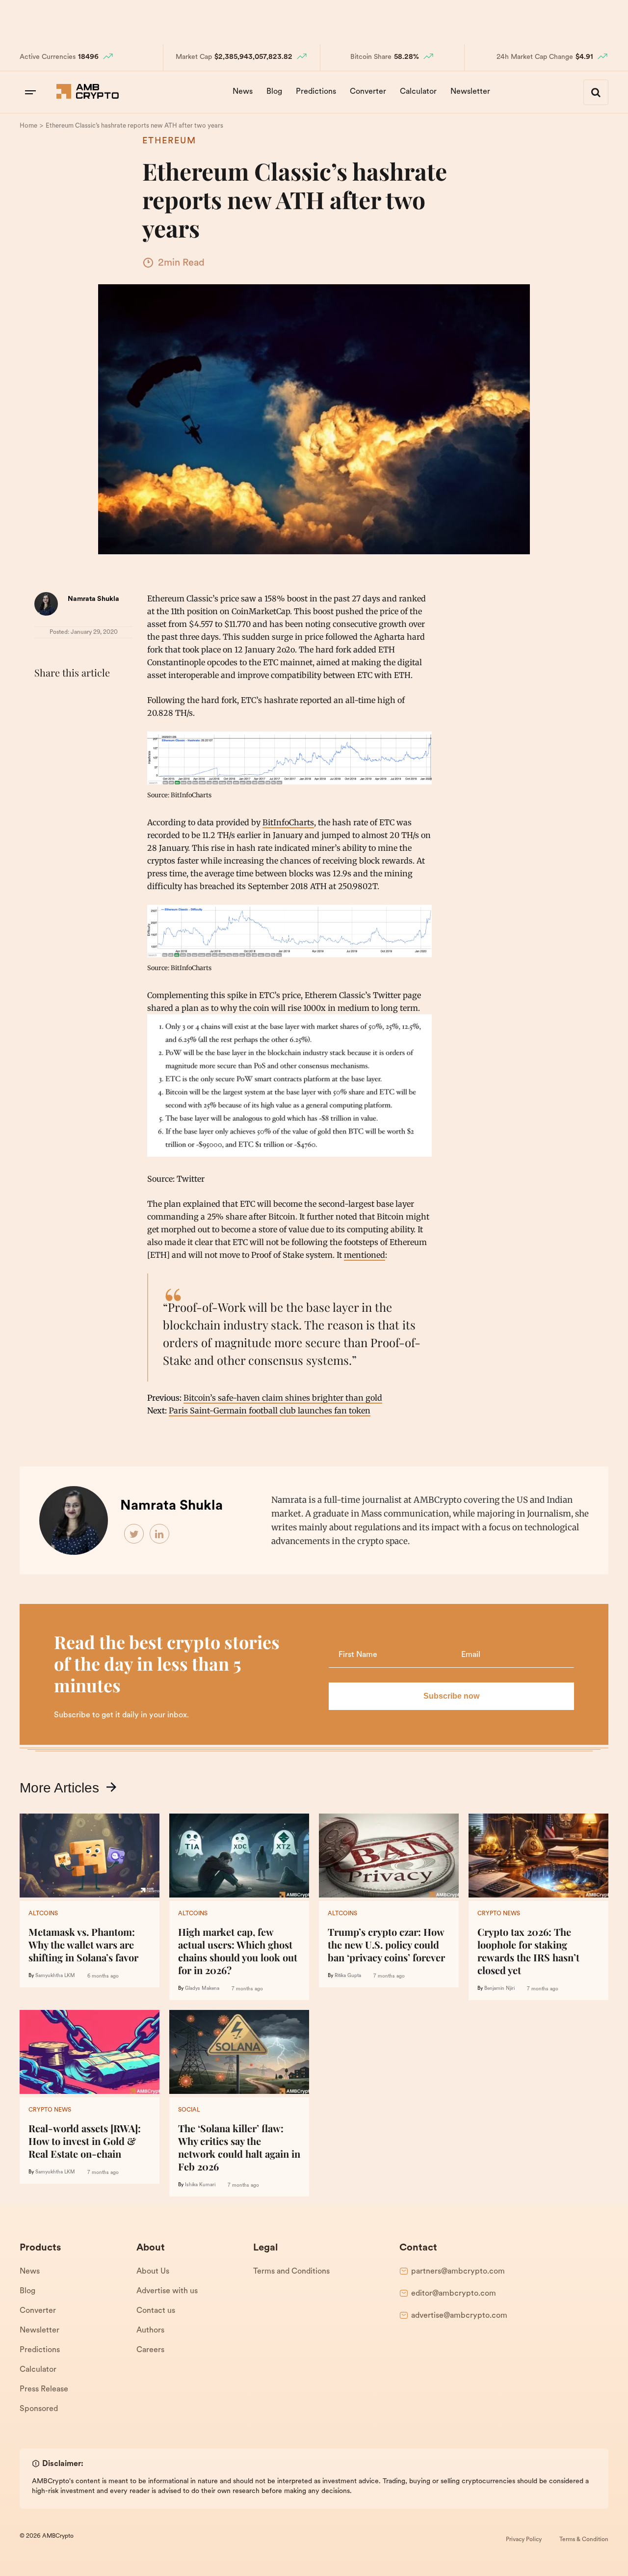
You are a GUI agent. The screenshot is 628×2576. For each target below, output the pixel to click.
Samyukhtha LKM (55, 1976)
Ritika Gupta (348, 1976)
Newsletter (470, 92)
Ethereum (169, 141)
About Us (153, 2272)
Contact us (156, 2311)
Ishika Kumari (200, 2185)
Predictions (316, 92)
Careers (150, 2350)
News (243, 92)
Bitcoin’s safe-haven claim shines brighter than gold (283, 1398)
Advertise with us (167, 2291)
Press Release (44, 2389)
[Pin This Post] (87, 697)
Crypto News (499, 1914)
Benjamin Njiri (499, 1989)
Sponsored (39, 2409)
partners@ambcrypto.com (458, 2272)
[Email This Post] (109, 697)
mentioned (365, 1255)
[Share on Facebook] (44, 697)
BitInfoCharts (288, 822)
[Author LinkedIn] (160, 1534)
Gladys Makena (202, 1989)
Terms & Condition (584, 2540)
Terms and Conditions (291, 2272)
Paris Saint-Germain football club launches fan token (270, 1410)
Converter (368, 92)
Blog (274, 92)
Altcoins (43, 1914)
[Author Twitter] (134, 1534)
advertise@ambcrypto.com (459, 2316)
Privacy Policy (524, 2540)
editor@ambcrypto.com (454, 2294)
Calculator (418, 92)
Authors (150, 2331)
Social (189, 2110)
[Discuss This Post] (44, 720)
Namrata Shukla (93, 599)
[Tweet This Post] (66, 697)
